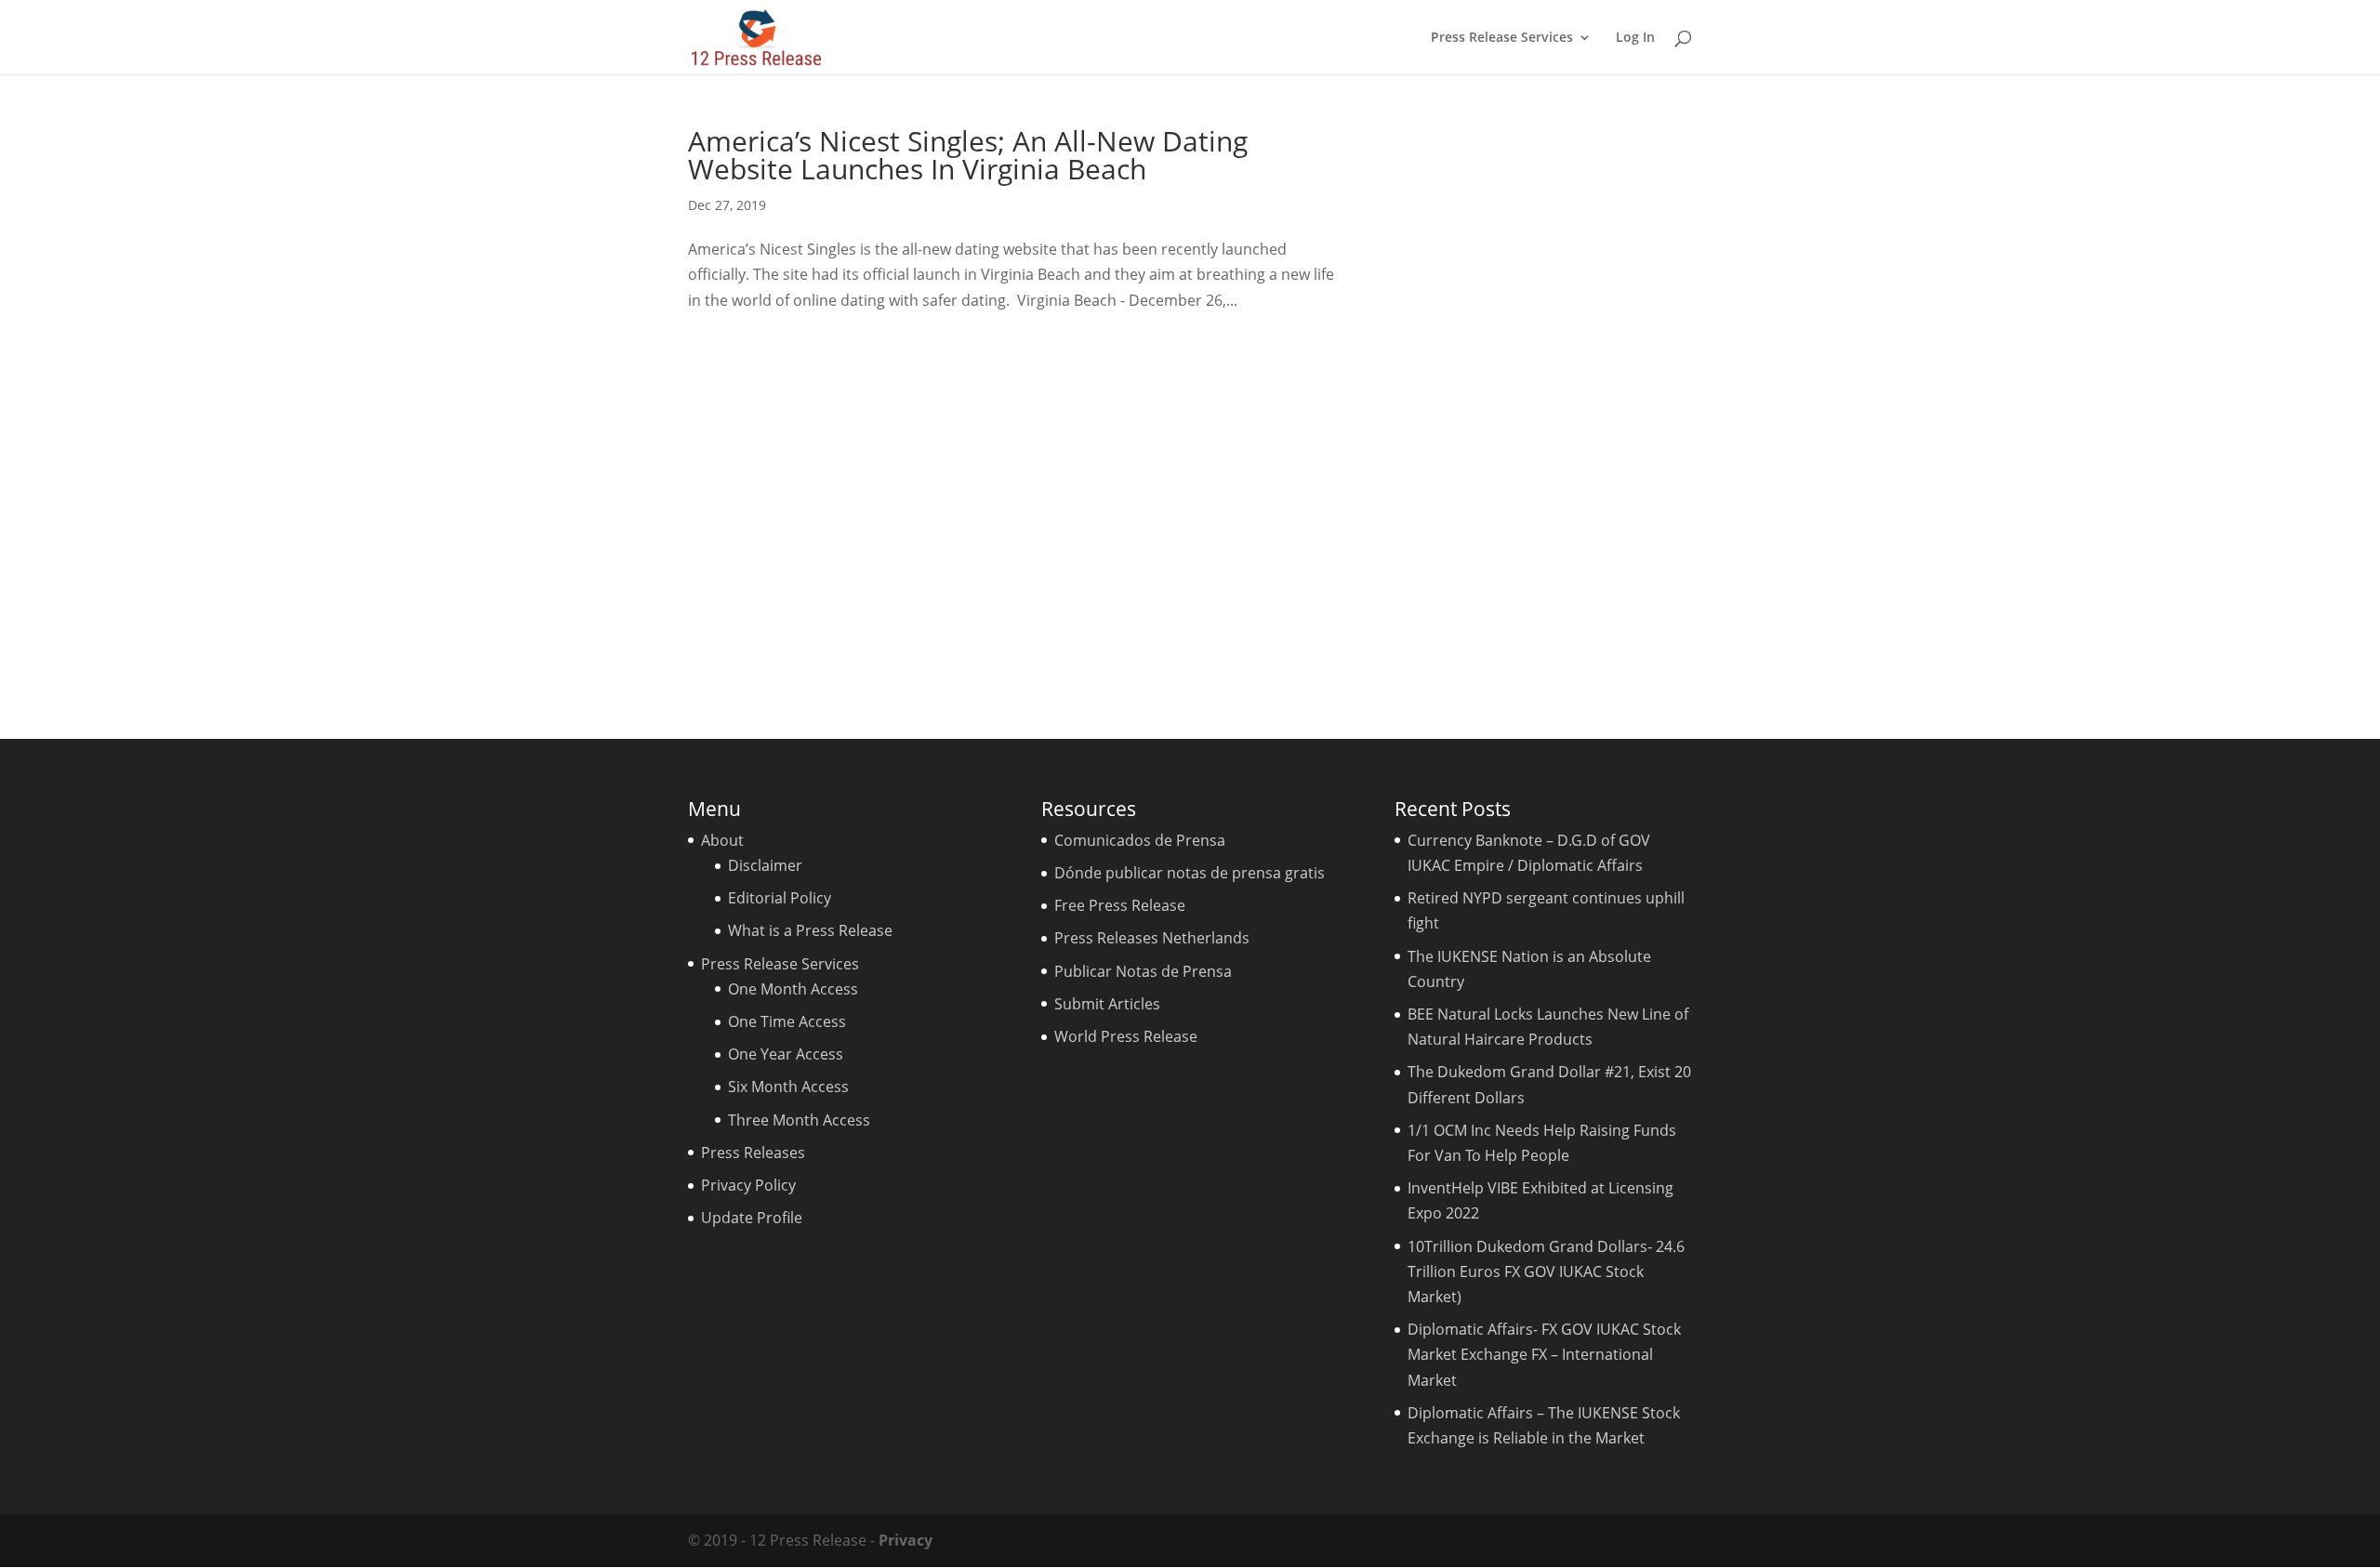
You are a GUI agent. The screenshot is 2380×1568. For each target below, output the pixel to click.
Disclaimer (765, 865)
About (722, 840)
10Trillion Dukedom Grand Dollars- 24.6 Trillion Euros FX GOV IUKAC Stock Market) (1546, 1272)
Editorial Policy (780, 898)
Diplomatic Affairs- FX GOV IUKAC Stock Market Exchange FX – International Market (1544, 1354)
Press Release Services (1502, 38)
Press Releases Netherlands (1152, 938)
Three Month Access (799, 1120)
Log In (1635, 38)
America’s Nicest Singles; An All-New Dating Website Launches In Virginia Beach (968, 155)
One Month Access (793, 989)
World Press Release (1126, 1036)
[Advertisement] (1548, 406)
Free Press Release (1120, 905)
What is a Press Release (810, 930)
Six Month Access (788, 1087)
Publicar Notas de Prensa (1143, 971)
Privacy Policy (748, 1185)
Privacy (906, 1540)
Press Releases (753, 1153)
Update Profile (752, 1218)
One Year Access (786, 1054)
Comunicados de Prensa (1140, 840)
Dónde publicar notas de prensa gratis (1190, 873)
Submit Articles (1107, 1004)
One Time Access (787, 1021)
